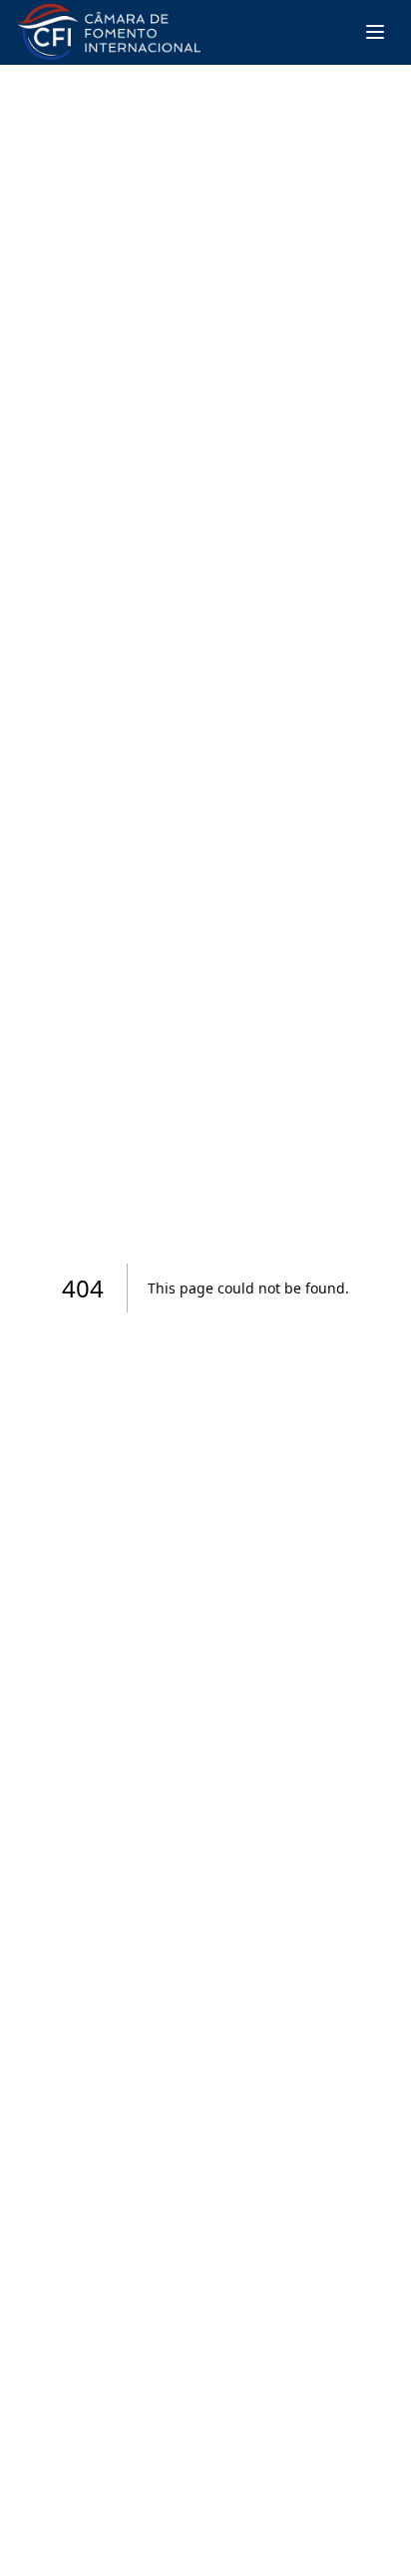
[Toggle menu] (375, 32)
